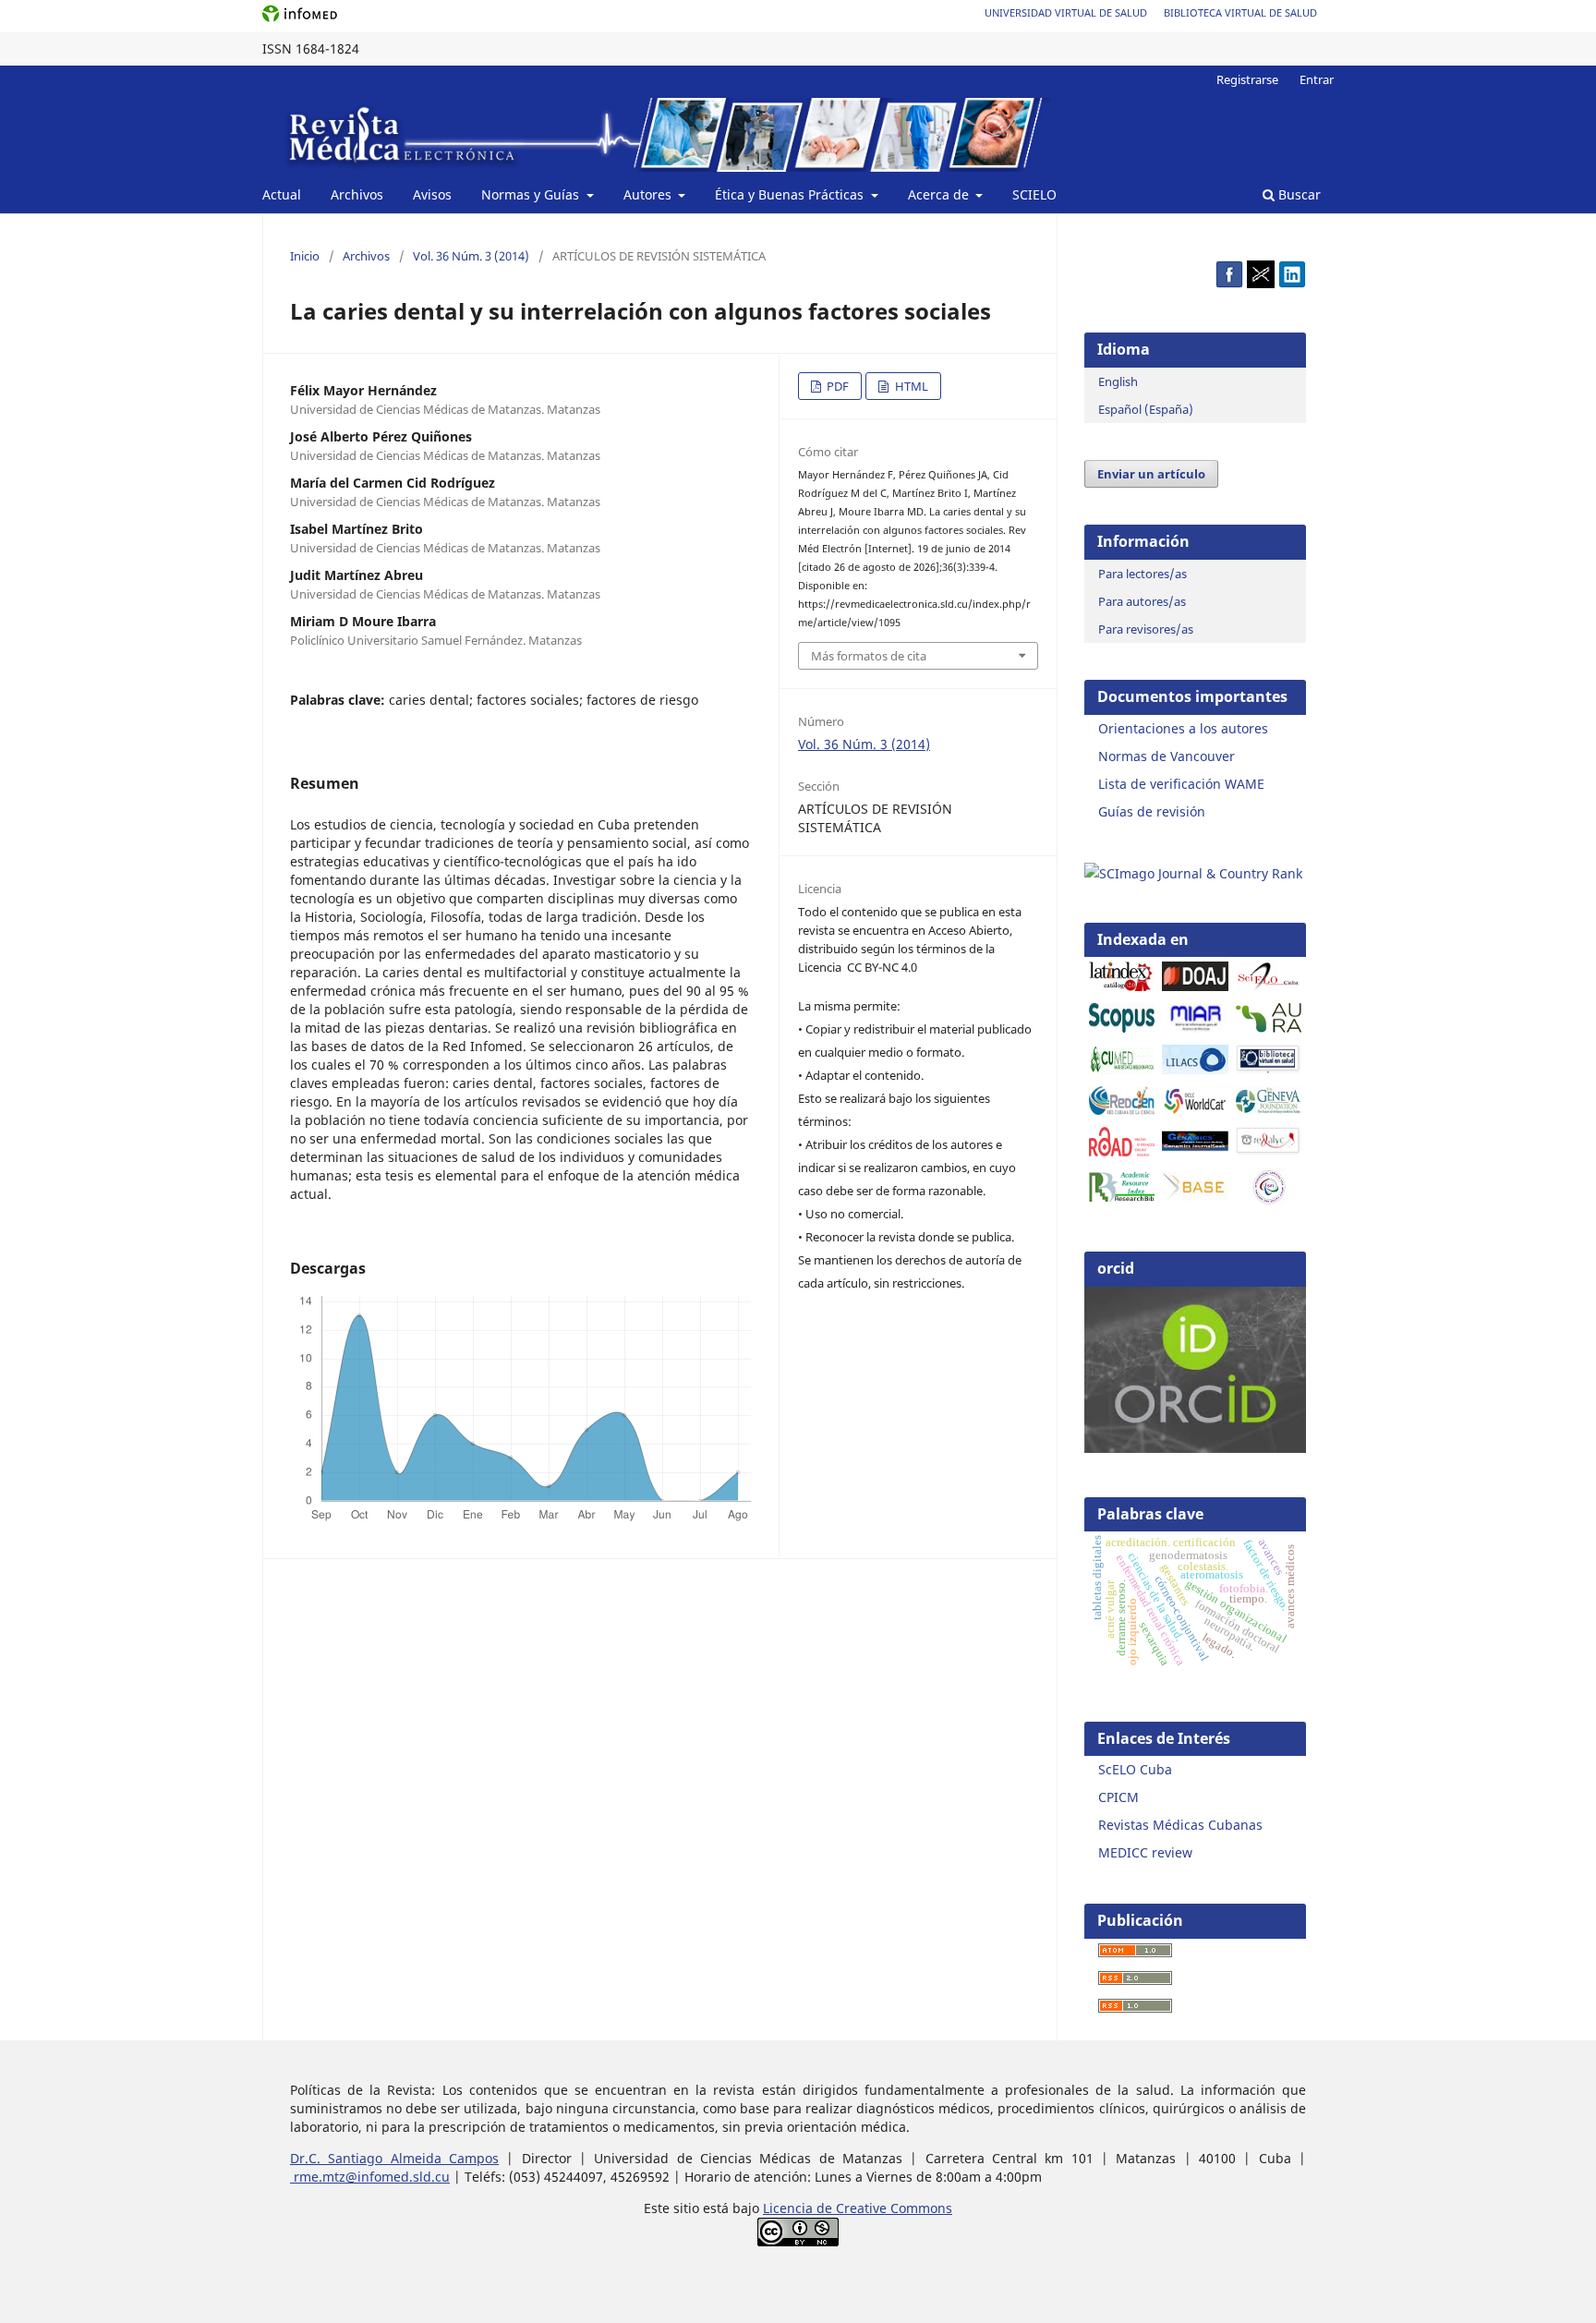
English (1118, 381)
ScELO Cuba (1135, 1769)
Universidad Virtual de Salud (1066, 12)
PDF (836, 386)
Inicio (305, 256)
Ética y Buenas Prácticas (791, 194)
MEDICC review (1145, 1852)
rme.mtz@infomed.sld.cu (370, 2177)
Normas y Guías (532, 194)
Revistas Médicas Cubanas (1180, 1825)
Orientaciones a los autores (1183, 728)
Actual (282, 194)
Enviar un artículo (1151, 474)
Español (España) (1146, 409)
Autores (649, 194)
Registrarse (1247, 79)
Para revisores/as (1146, 629)
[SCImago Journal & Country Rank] (1193, 873)
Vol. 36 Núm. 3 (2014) (471, 256)
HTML (910, 386)
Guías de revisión (1152, 811)
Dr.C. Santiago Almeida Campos (394, 2158)
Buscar (1298, 194)
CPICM (1118, 1797)
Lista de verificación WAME (1181, 784)
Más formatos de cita (869, 656)
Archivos (357, 194)
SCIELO (1034, 194)
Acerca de (940, 194)
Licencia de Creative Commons (858, 2208)
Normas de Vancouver (1167, 756)
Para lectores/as (1143, 574)
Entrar (1317, 79)
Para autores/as (1142, 601)
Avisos (432, 194)
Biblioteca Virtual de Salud (1240, 12)
